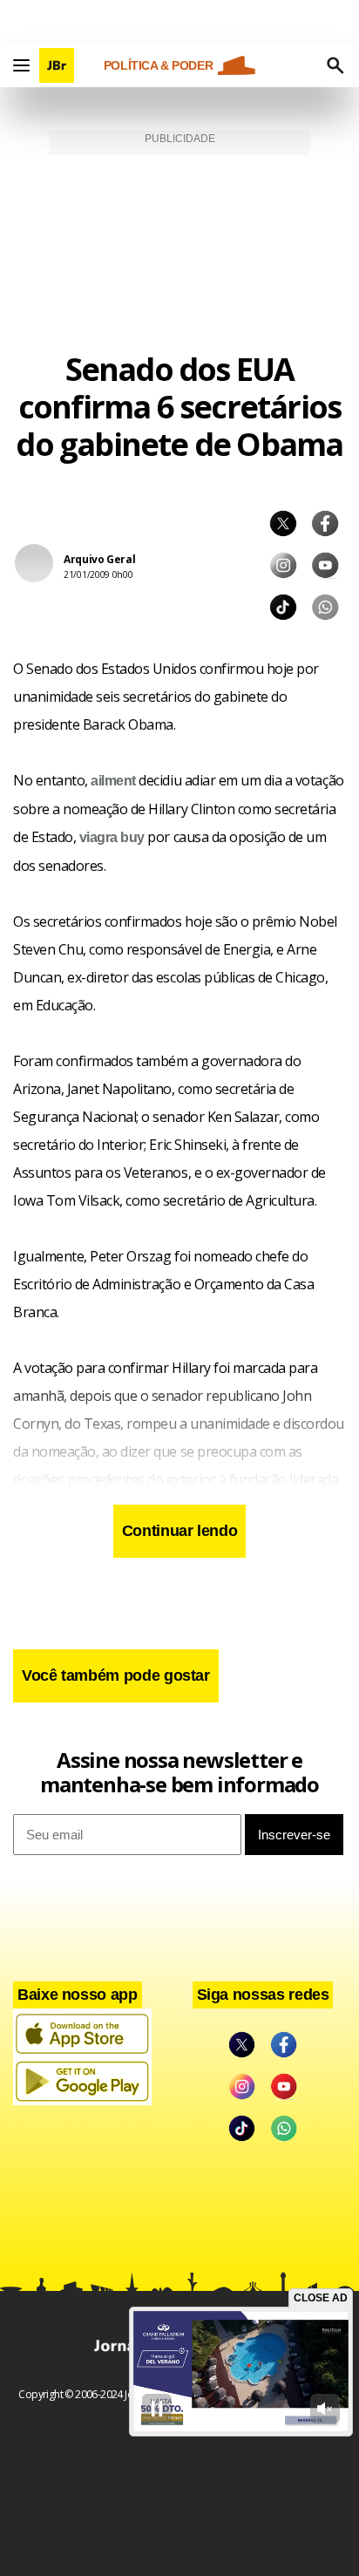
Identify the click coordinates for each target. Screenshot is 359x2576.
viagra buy (112, 837)
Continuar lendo (180, 1531)
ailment (113, 781)
